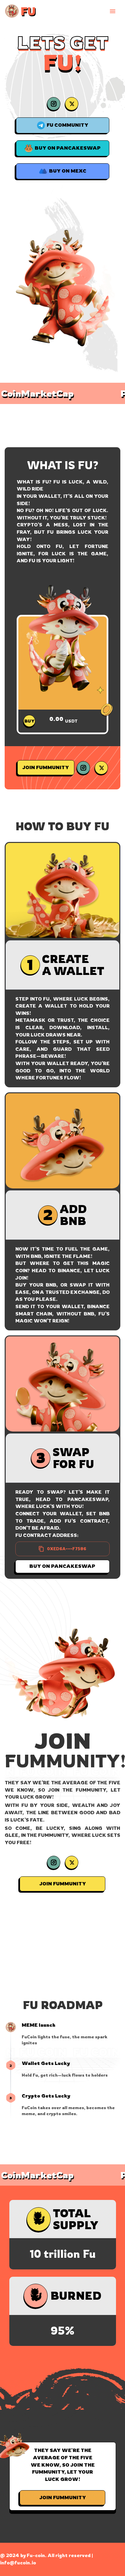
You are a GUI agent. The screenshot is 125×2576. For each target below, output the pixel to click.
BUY (29, 721)
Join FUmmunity (46, 767)
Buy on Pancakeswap (63, 1566)
